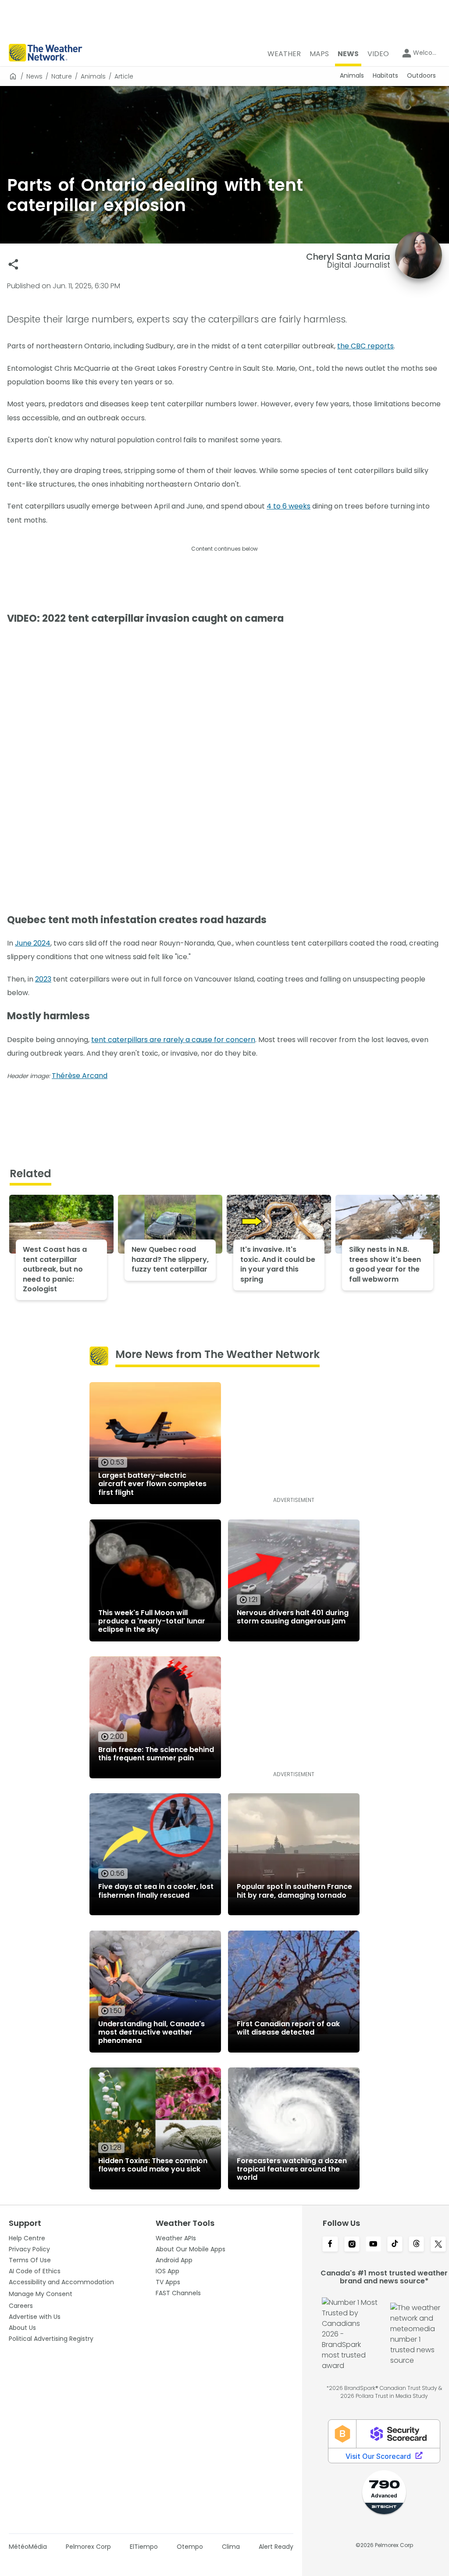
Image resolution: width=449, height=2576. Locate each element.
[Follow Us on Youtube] (373, 2245)
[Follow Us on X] (438, 2245)
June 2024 (33, 943)
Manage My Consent (41, 2294)
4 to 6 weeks (289, 506)
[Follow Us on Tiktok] (395, 2245)
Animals (93, 76)
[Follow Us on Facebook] (330, 2245)
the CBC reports (365, 346)
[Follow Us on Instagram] (352, 2245)
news (34, 76)
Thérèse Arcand (80, 1076)
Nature (62, 76)
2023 (43, 979)
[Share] (13, 264)
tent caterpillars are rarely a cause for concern (173, 1040)
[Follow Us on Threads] (416, 2245)
